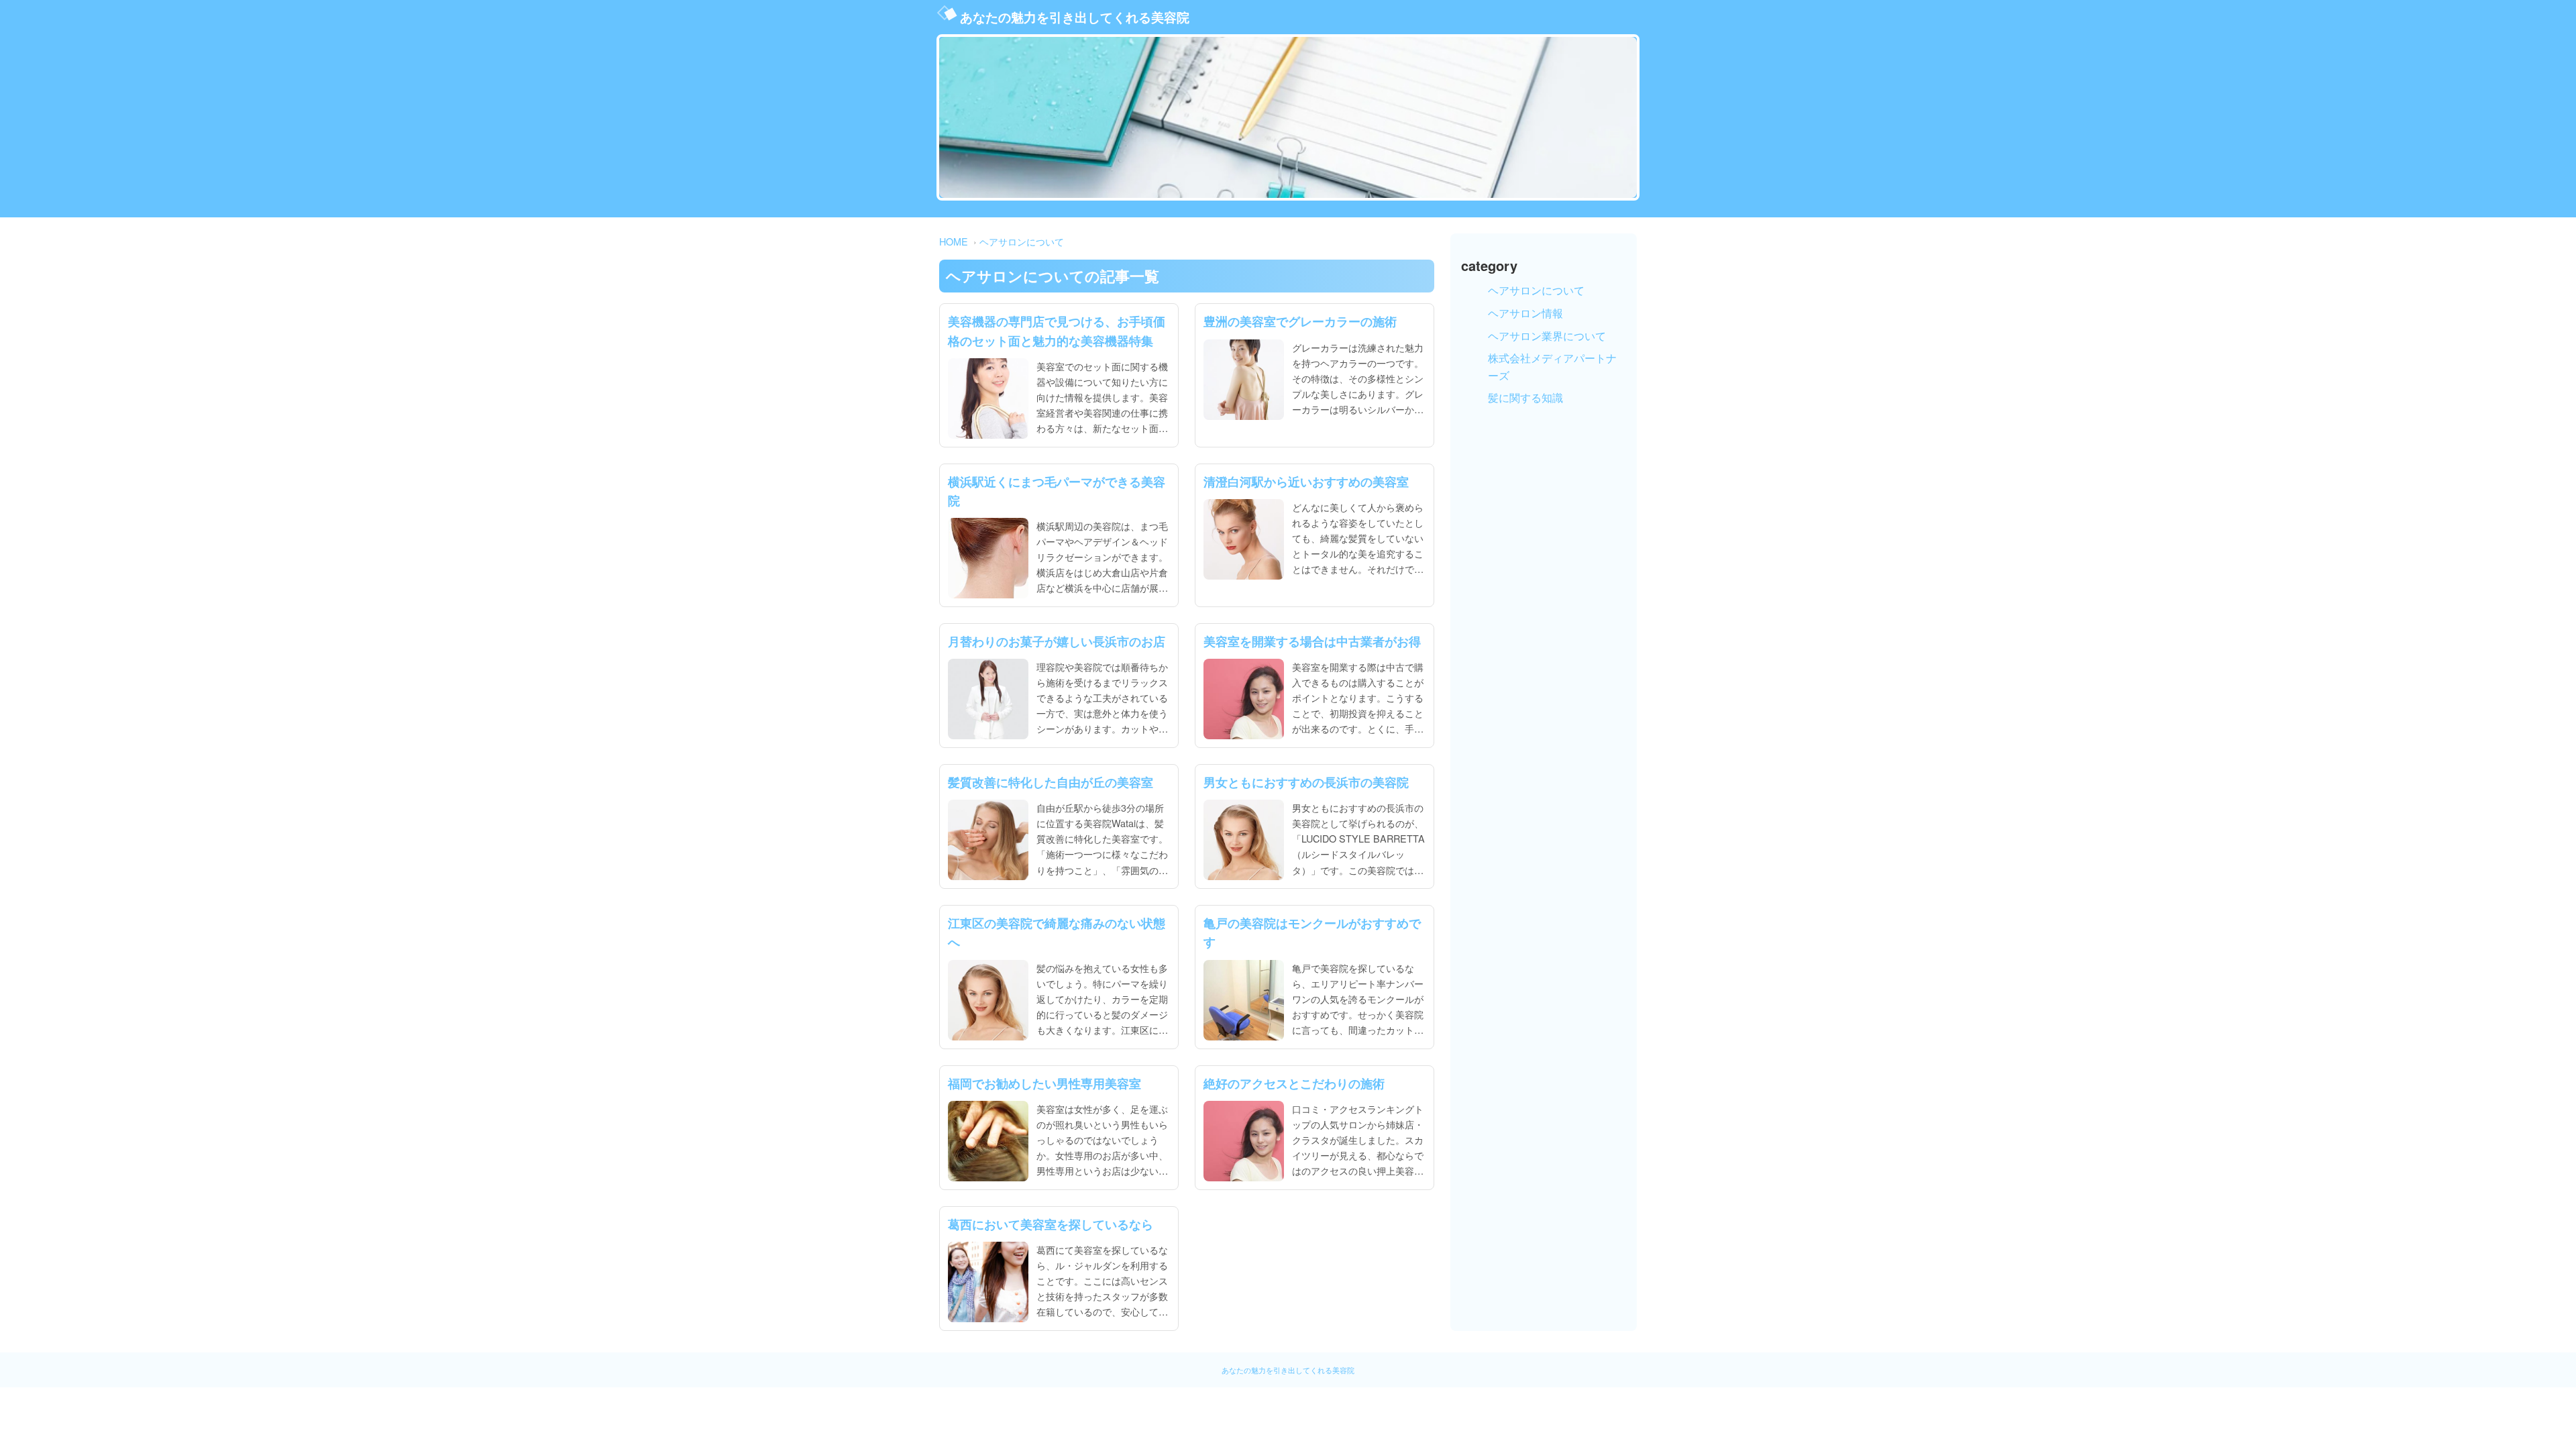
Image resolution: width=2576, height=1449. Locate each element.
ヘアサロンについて (1022, 241)
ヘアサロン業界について (1547, 336)
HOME (954, 241)
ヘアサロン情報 (1525, 313)
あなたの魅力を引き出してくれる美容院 (1075, 17)
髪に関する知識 (1525, 397)
